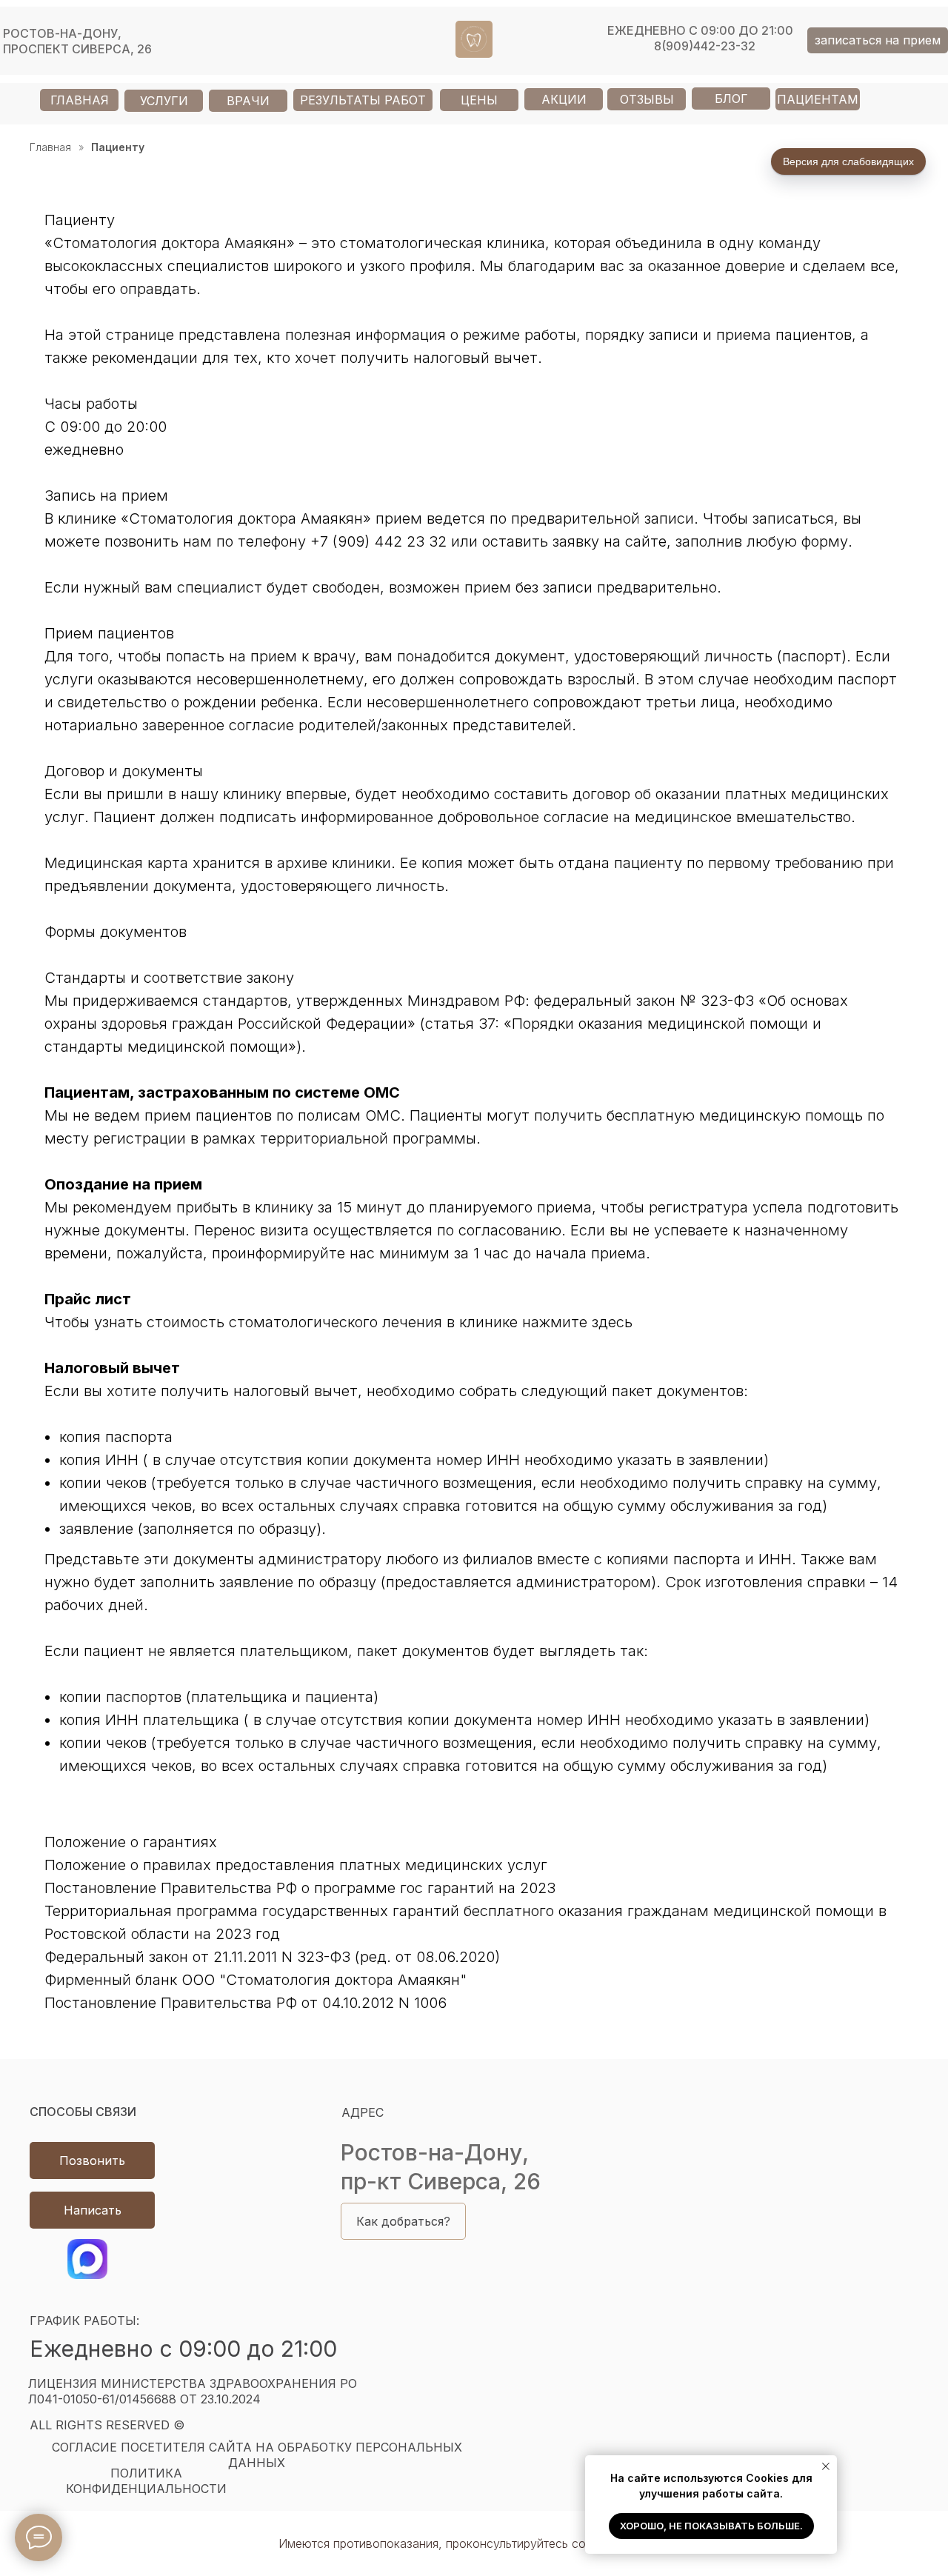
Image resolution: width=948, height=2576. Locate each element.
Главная (50, 147)
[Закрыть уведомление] (826, 2466)
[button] (878, 40)
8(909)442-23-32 (705, 46)
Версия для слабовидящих (848, 161)
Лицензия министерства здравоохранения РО (193, 2391)
